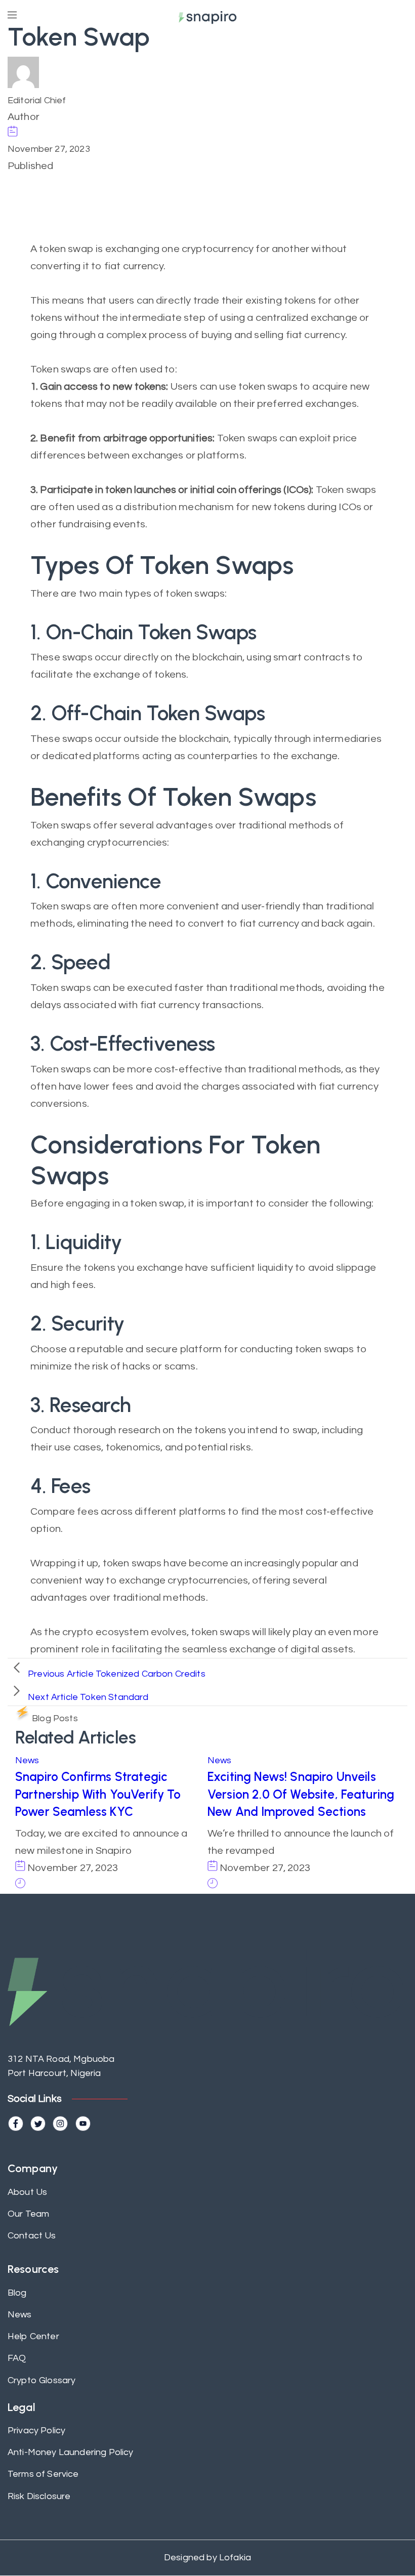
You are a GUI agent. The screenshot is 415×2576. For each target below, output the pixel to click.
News (27, 1760)
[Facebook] (16, 2124)
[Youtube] (83, 2124)
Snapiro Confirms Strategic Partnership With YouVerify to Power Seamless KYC (98, 1794)
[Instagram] (60, 2124)
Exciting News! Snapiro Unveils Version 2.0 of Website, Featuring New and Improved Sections (301, 1794)
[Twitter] (38, 2124)
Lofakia (234, 2558)
